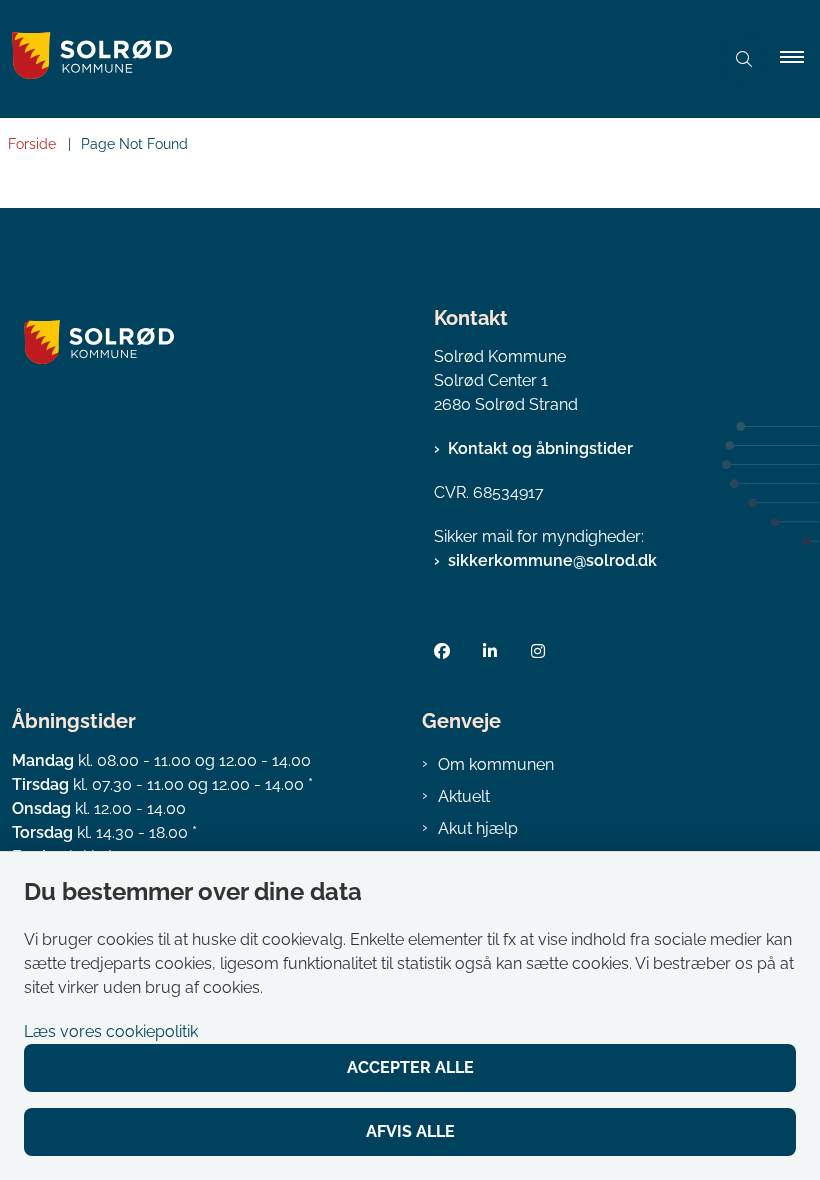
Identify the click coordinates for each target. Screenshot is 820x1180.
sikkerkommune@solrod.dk (552, 560)
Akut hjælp (478, 828)
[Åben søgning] (744, 59)
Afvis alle (410, 1131)
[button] (800, 59)
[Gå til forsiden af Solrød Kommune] (346, 59)
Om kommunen (496, 764)
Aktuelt (464, 796)
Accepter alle (410, 1067)
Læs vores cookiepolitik (111, 1031)
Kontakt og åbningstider (540, 448)
